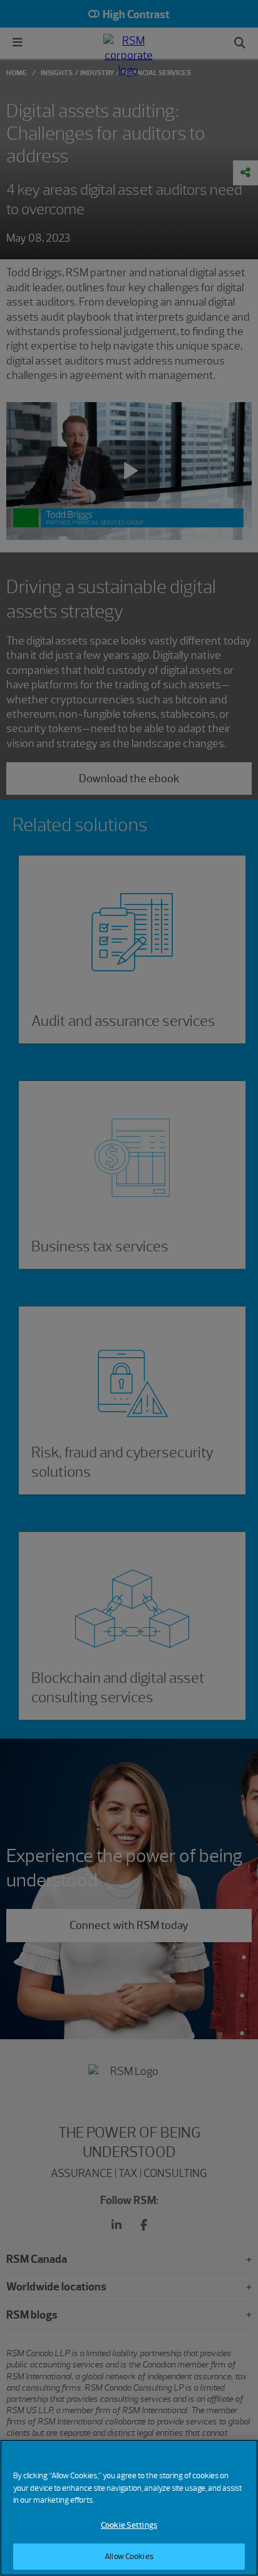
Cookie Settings (129, 2525)
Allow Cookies (129, 2556)
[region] (129, 2508)
